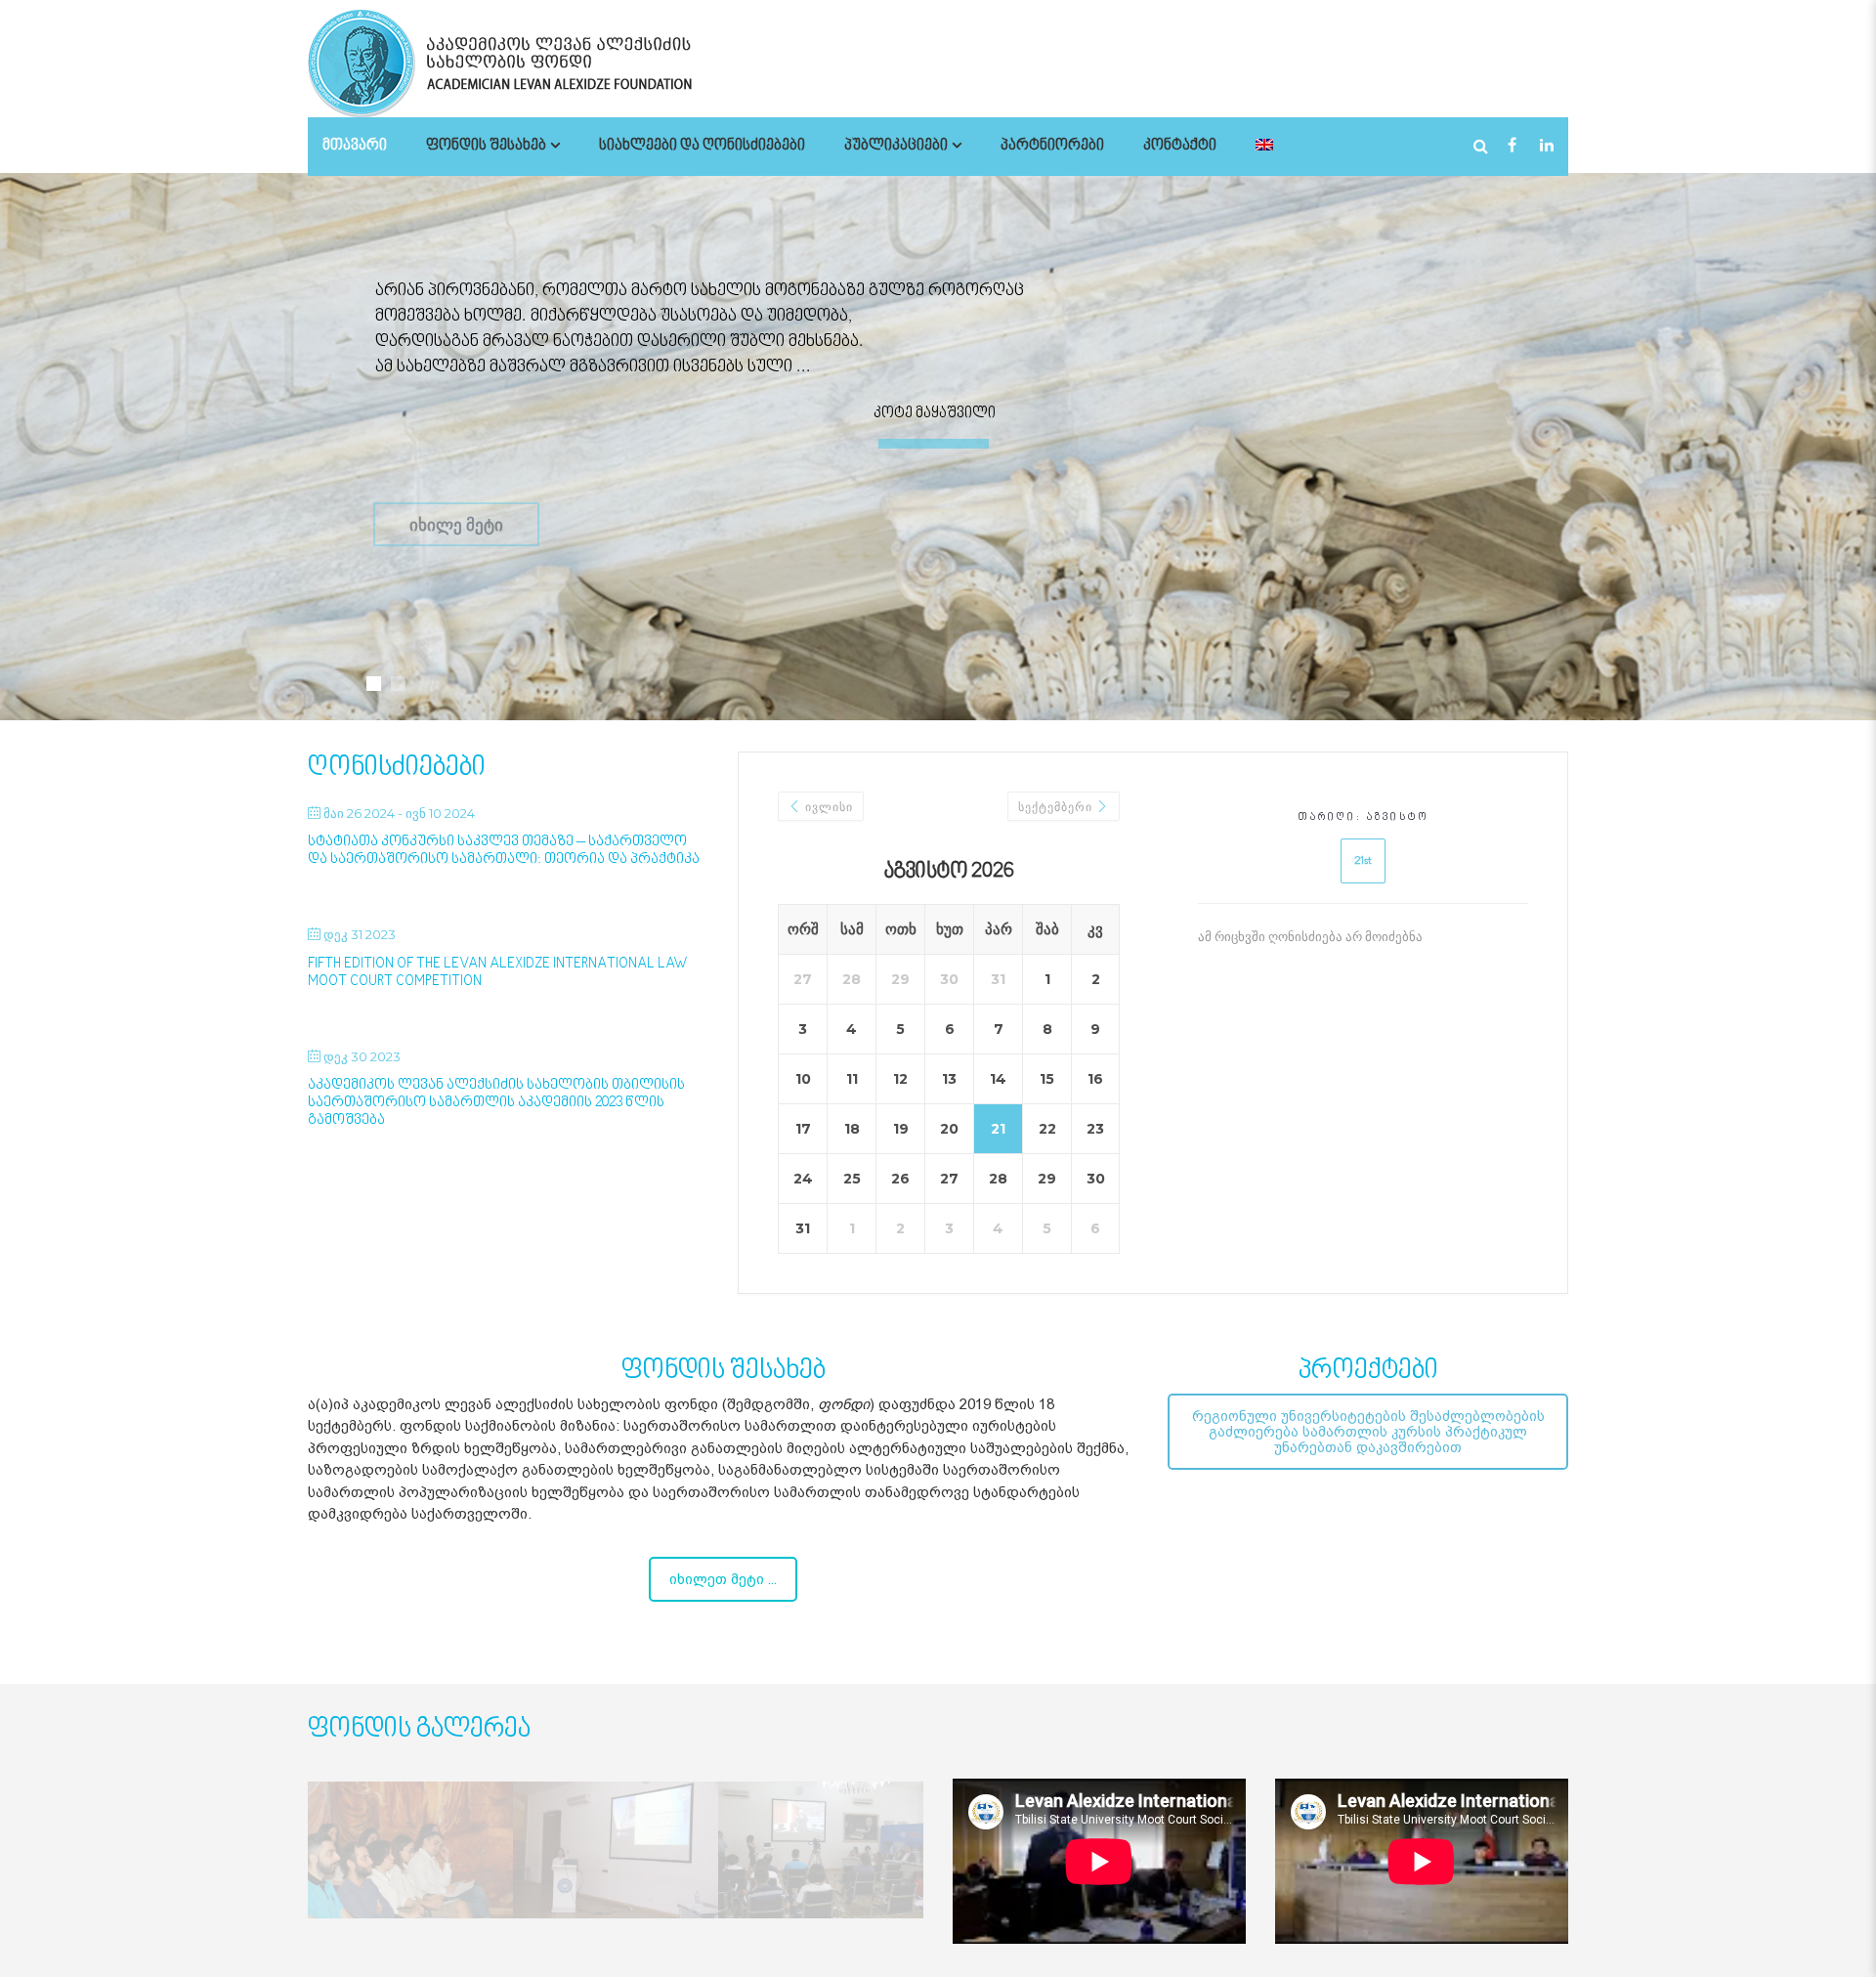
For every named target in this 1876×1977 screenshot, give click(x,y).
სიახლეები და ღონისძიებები (702, 146)
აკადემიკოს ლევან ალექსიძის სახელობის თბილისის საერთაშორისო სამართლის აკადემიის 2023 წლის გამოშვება (496, 1103)
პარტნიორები (1052, 146)
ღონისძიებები (397, 768)
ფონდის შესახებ (486, 146)
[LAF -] (552, 63)
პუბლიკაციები (896, 146)
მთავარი (355, 146)
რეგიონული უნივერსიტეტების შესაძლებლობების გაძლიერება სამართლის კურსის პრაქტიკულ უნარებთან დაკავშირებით (1368, 1432)
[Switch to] (1264, 146)
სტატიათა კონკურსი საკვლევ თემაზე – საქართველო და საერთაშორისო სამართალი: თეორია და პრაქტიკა (504, 851)
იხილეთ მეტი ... (723, 1579)
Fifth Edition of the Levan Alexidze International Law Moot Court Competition (498, 973)
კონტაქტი (1180, 146)
